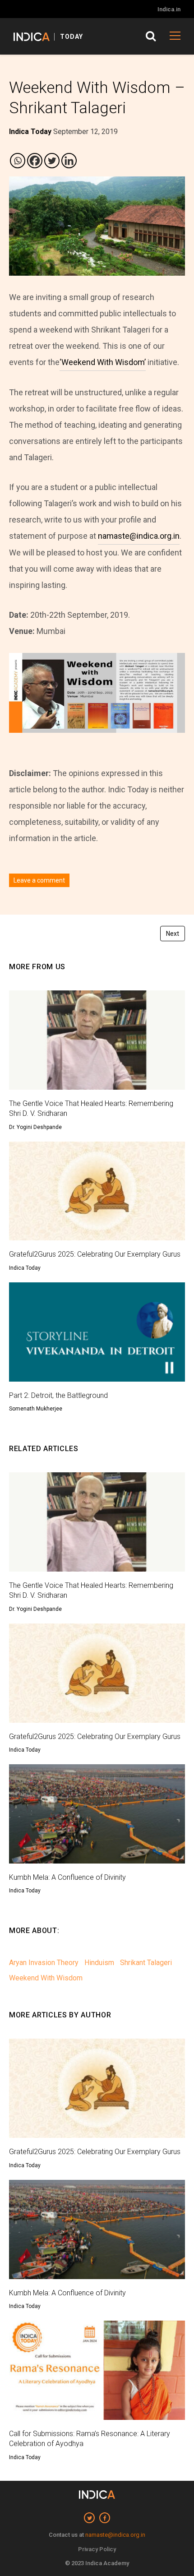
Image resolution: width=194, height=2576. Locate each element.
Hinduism (99, 1963)
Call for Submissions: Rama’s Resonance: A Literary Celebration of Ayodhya (90, 2439)
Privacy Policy (97, 2549)
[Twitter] (52, 161)
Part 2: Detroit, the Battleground (58, 1395)
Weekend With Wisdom (46, 1978)
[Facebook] (35, 161)
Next (173, 934)
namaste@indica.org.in (139, 536)
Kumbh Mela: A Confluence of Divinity (67, 1877)
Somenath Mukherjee (36, 1409)
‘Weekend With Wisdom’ (103, 362)
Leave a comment (39, 880)
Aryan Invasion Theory (44, 1963)
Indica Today (25, 1268)
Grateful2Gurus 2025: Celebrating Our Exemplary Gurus (95, 1254)
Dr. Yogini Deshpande (35, 1127)
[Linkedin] (69, 161)
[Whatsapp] (18, 161)
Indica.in (169, 9)
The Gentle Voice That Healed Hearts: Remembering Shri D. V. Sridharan (91, 1108)
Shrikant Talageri (146, 1963)
